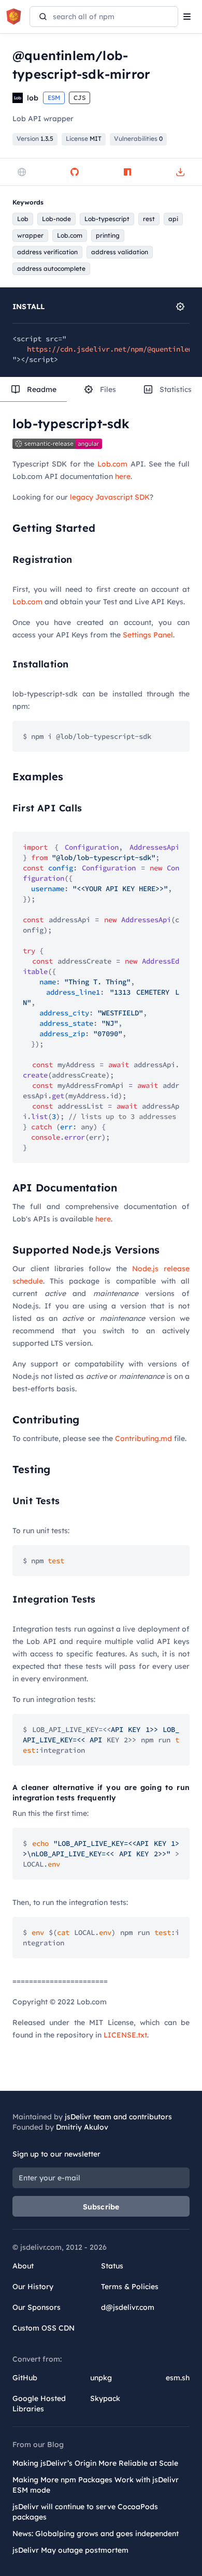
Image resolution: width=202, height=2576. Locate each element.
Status (112, 2266)
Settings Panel (148, 635)
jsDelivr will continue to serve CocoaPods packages (85, 2512)
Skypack (105, 2398)
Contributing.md (143, 1438)
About (23, 2266)
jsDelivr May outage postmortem (70, 2550)
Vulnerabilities (138, 139)
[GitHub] (75, 172)
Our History (33, 2287)
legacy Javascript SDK (110, 497)
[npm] (127, 172)
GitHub (25, 2378)
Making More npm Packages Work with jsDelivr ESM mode (96, 2485)
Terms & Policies (130, 2287)
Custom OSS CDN (44, 2328)
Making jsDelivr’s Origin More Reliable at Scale (95, 2463)
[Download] (180, 172)
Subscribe (101, 2207)
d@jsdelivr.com (128, 2307)
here (123, 476)
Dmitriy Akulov (82, 2127)
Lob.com (112, 464)
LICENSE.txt (125, 2035)
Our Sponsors (37, 2307)
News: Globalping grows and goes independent (96, 2534)
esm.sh (178, 2378)
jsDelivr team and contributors (118, 2117)
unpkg (101, 2378)
